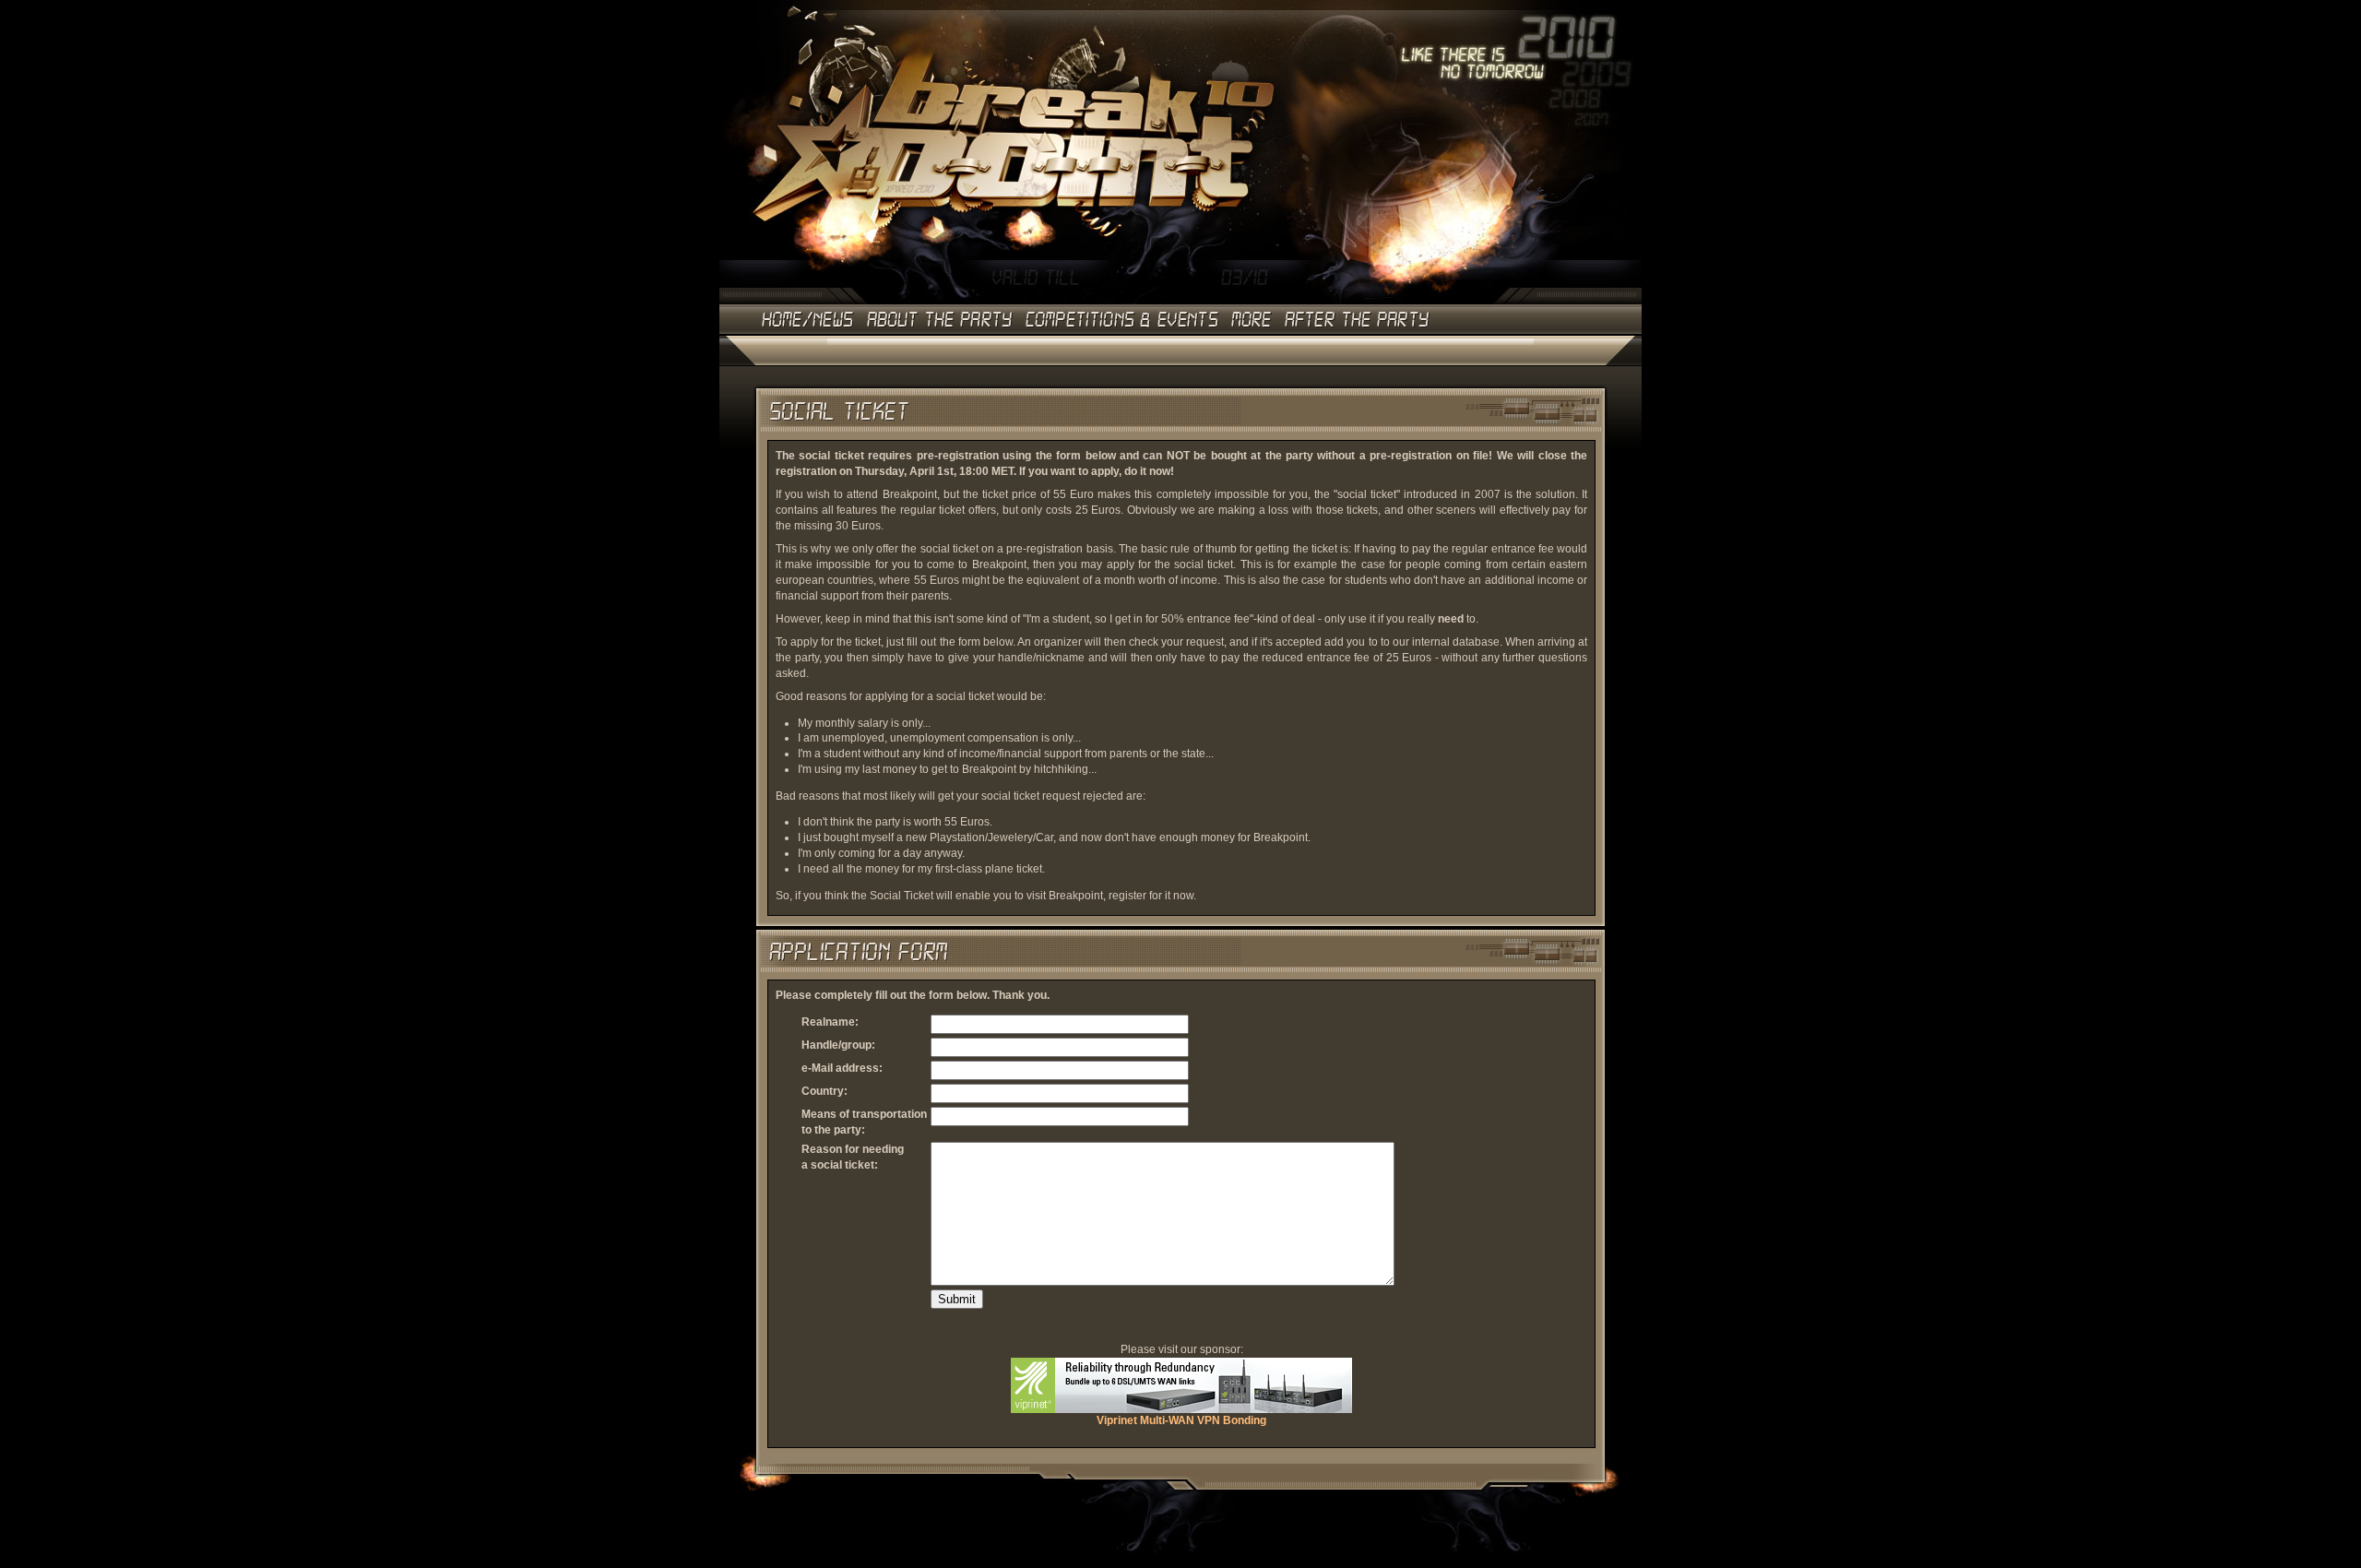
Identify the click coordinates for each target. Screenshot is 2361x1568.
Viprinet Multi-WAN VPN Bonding (1181, 1420)
